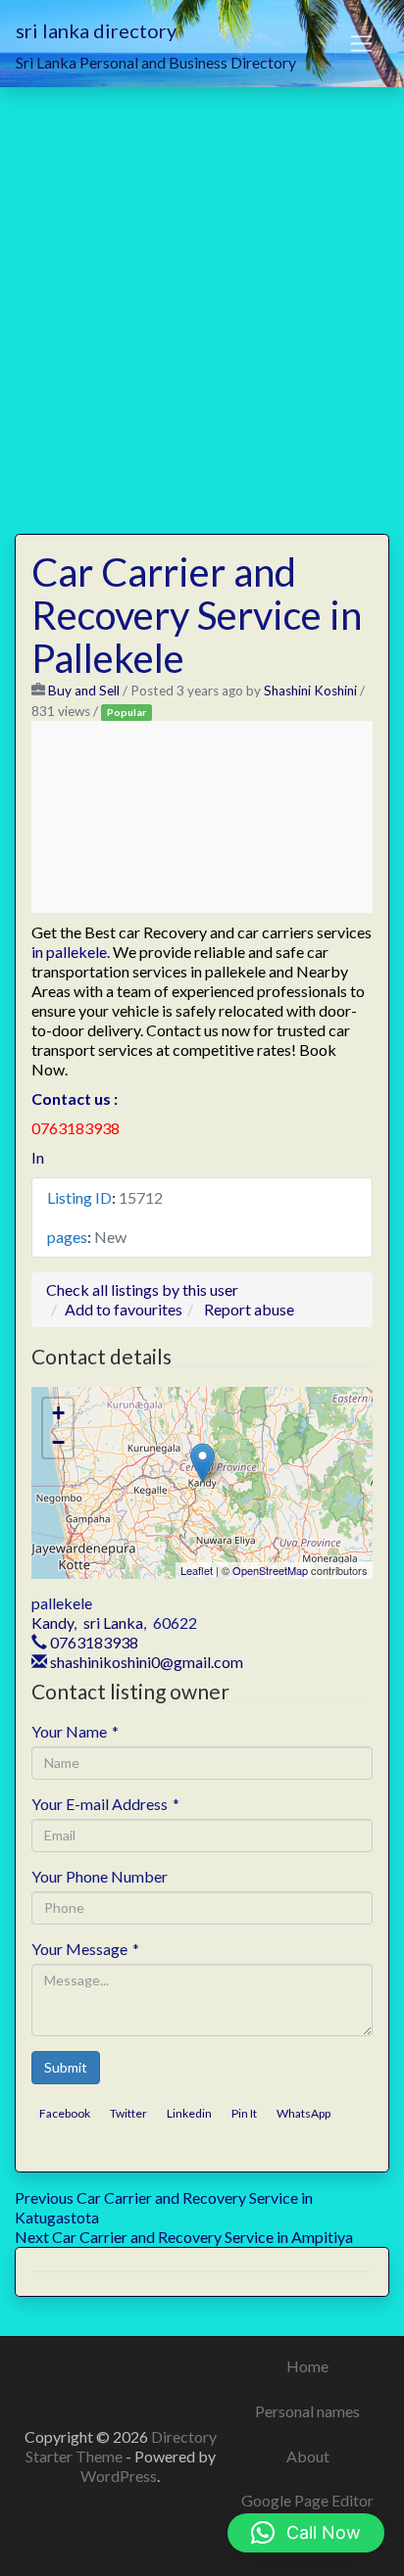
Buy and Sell (84, 691)
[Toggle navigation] (362, 44)
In (38, 1157)
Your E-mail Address (105, 1804)
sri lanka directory (96, 30)
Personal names (307, 2411)
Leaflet (197, 1570)
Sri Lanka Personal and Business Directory (156, 62)
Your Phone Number (100, 1876)
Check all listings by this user (142, 1289)
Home (307, 2366)
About (308, 2456)
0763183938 (94, 1642)
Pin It (244, 2113)
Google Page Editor (307, 2500)
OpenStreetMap (270, 1570)
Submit (66, 2067)
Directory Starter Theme (121, 2446)
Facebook (65, 2113)
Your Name (75, 1731)
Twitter (128, 2113)
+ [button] (58, 1413)
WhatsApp (303, 2113)
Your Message (85, 1949)
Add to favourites (124, 1309)
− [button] (58, 1442)
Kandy (52, 1622)
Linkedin (189, 2113)
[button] (306, 2533)
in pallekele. (71, 952)
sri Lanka (113, 1622)
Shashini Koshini (310, 691)
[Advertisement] (202, 299)
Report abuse (249, 1309)
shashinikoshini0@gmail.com (147, 1662)
